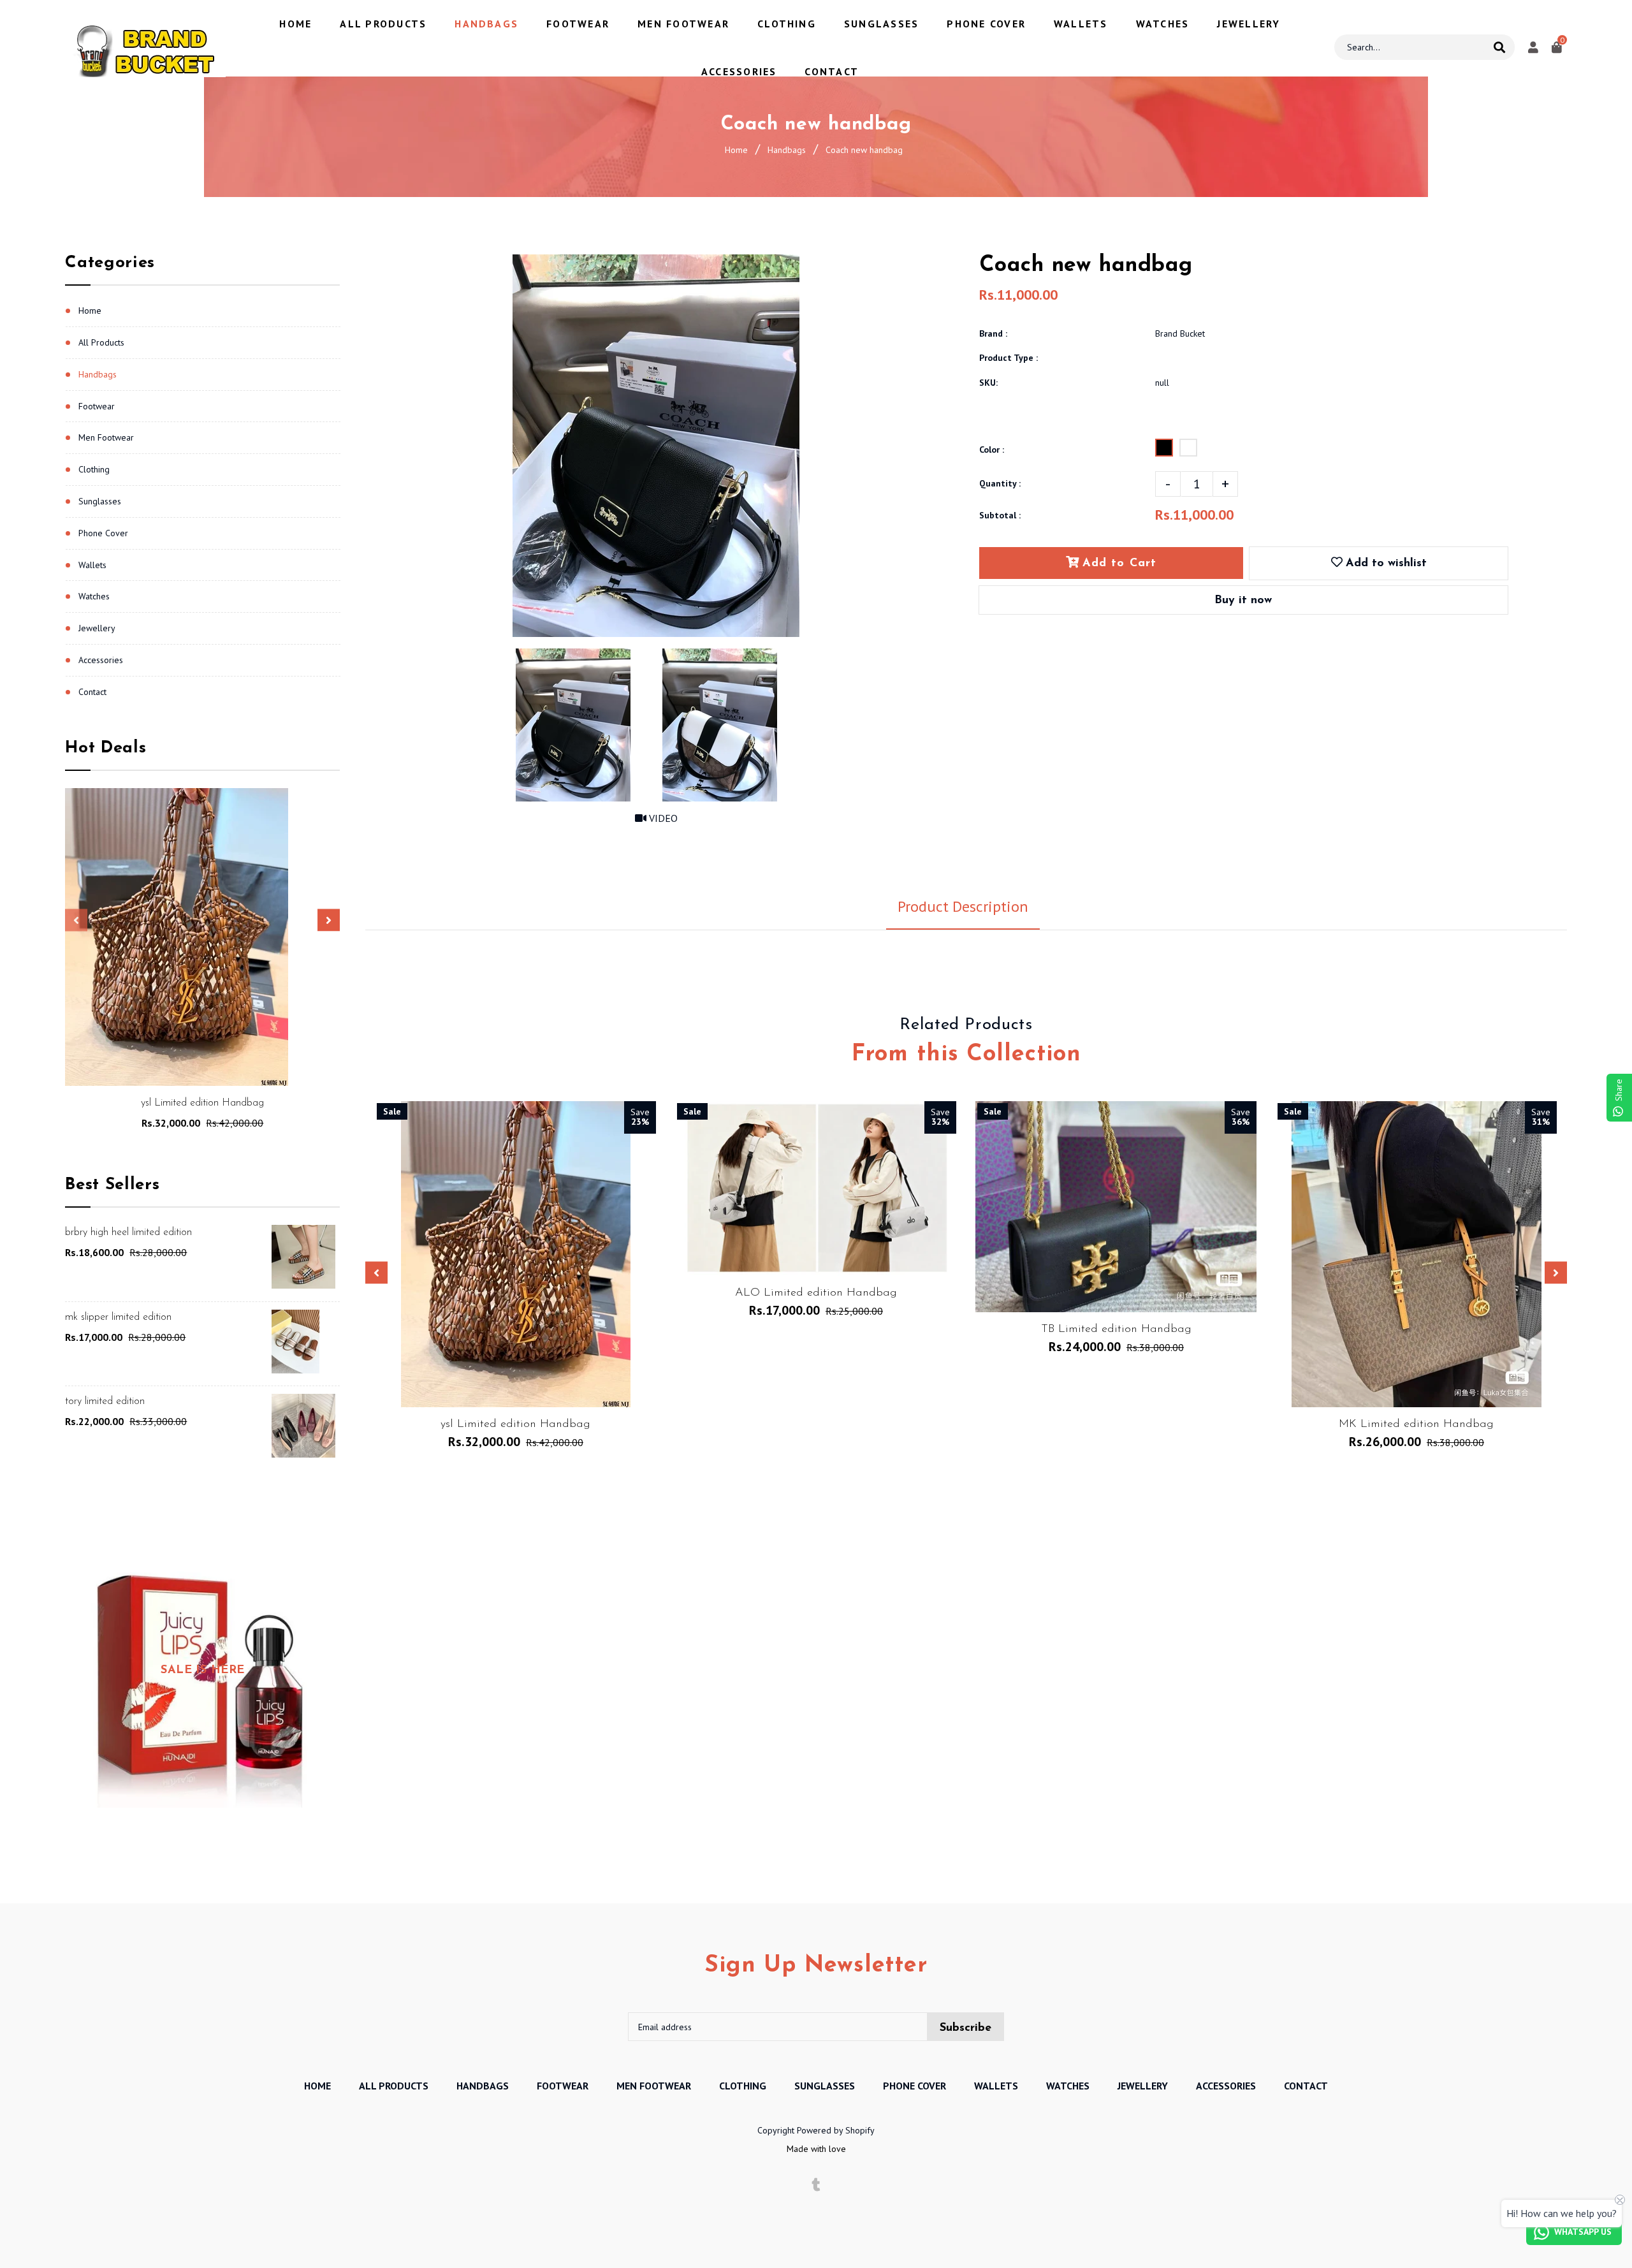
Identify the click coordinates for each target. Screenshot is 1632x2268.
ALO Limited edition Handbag (816, 1293)
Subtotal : (1000, 515)
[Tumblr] (816, 2185)
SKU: (988, 383)
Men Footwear (106, 437)
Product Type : (1009, 358)
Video (662, 818)
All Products (101, 342)
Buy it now (1243, 601)
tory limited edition (105, 1401)
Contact (92, 692)
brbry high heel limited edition (128, 1233)
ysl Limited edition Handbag (202, 1103)
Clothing (94, 469)
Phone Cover (103, 533)
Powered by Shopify (836, 2130)
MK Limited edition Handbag (1416, 1424)
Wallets (92, 565)
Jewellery (97, 628)
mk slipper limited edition (118, 1317)
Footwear (97, 406)
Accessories (101, 660)
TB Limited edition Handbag (1116, 1329)
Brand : (993, 333)
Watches (94, 596)
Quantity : (1000, 483)
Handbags (787, 150)
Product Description (963, 906)
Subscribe (965, 2028)
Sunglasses (100, 501)
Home (736, 150)
